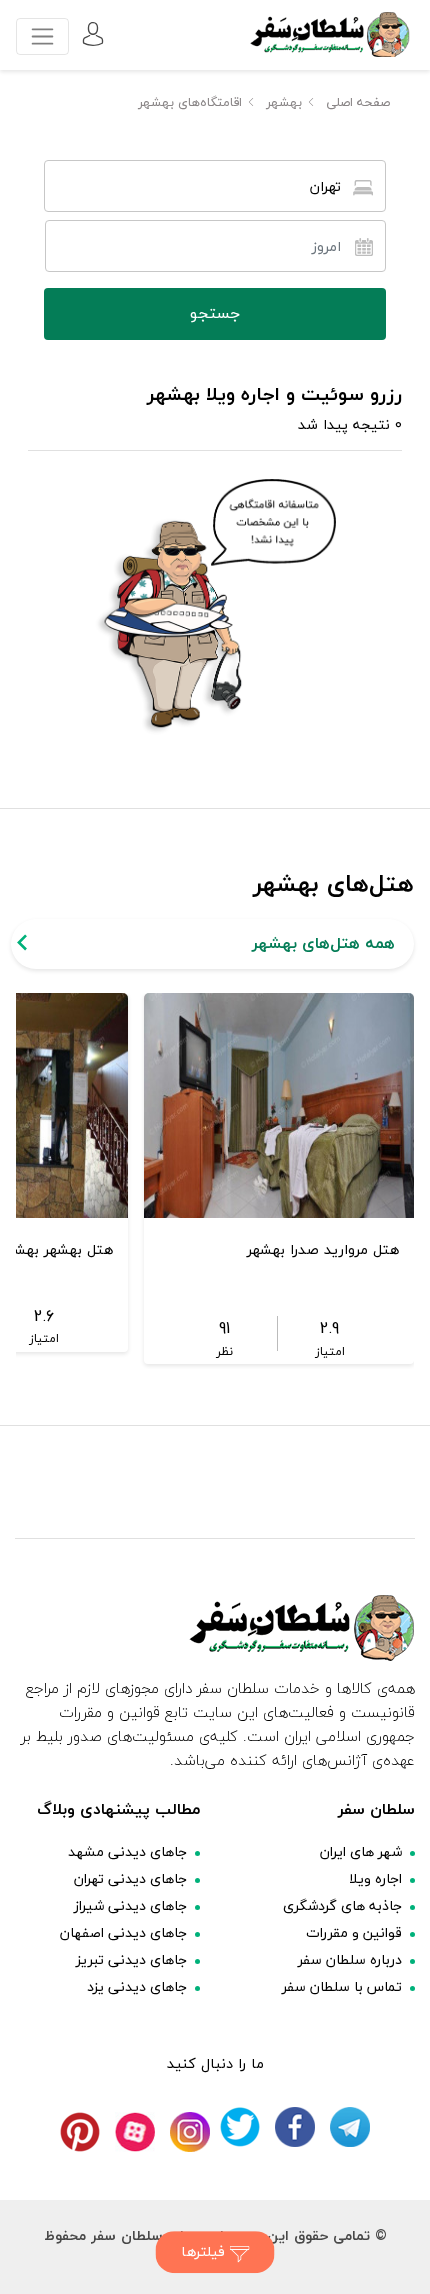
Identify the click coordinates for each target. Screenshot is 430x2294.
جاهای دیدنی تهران (130, 1878)
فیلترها (205, 2251)
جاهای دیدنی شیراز (130, 1905)
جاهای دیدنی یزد (137, 1986)
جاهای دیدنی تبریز (131, 1959)
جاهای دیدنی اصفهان (123, 1932)
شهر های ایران (361, 1851)
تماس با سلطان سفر (342, 1986)
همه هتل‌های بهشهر (323, 943)
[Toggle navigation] (42, 36)
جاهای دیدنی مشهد (127, 1851)
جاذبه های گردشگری (342, 1905)
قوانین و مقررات (354, 1932)
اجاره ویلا (375, 1878)
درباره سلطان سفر (350, 1959)
